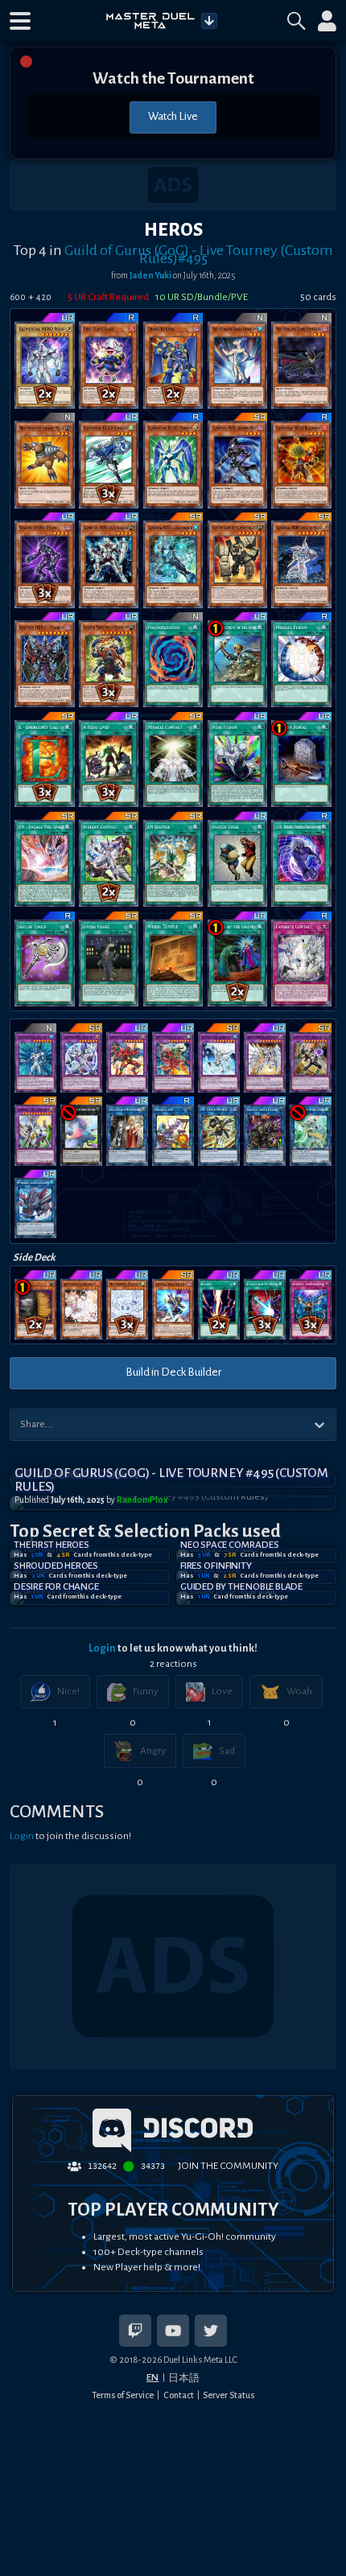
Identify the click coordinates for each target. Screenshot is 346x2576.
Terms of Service (123, 2395)
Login (102, 1648)
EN (152, 2377)
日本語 (184, 2378)
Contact (179, 2395)
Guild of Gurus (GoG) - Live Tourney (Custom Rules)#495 (199, 254)
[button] (20, 21)
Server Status (229, 2395)
